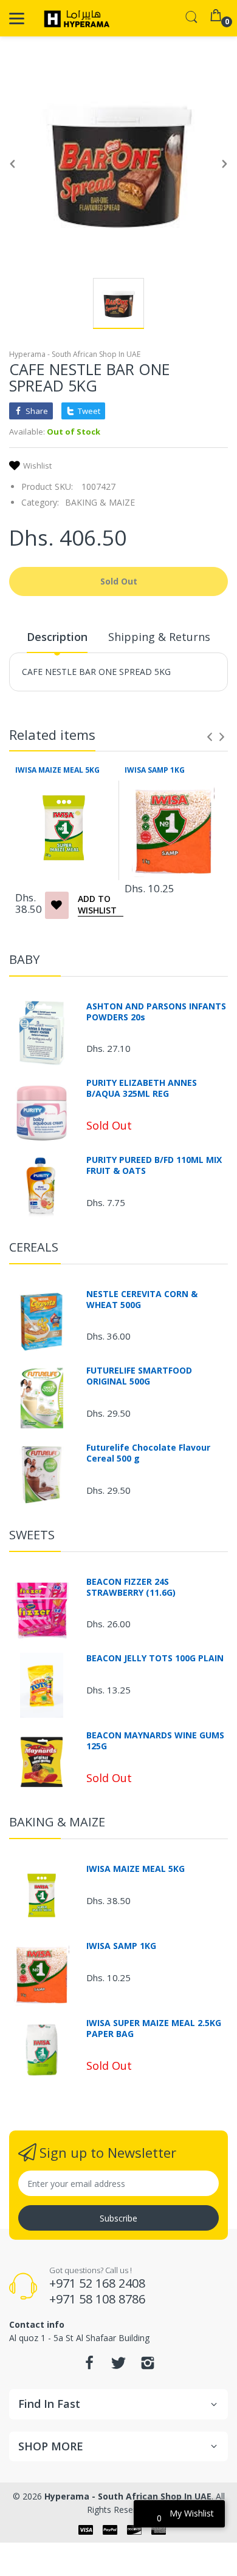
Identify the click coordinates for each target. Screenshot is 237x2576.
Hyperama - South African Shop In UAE (75, 354)
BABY (24, 959)
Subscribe (118, 2218)
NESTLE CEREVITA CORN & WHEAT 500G (142, 1300)
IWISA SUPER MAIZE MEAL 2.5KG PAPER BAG (154, 2029)
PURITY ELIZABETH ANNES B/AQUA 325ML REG (142, 1088)
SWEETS (32, 1535)
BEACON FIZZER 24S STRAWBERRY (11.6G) (131, 1587)
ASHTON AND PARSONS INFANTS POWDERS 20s (156, 1012)
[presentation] (210, 737)
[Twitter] (118, 2366)
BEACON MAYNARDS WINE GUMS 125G (155, 1741)
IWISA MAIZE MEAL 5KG (57, 770)
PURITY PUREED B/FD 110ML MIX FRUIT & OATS (154, 1165)
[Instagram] (148, 2366)
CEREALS (34, 1247)
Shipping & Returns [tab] (159, 637)
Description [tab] (57, 637)
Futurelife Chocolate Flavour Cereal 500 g (148, 1453)
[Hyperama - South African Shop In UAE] (74, 18)
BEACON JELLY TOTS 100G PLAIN (155, 1658)
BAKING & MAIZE (100, 502)
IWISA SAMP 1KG (155, 770)
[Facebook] (89, 2366)
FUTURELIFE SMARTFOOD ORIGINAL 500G (139, 1376)
